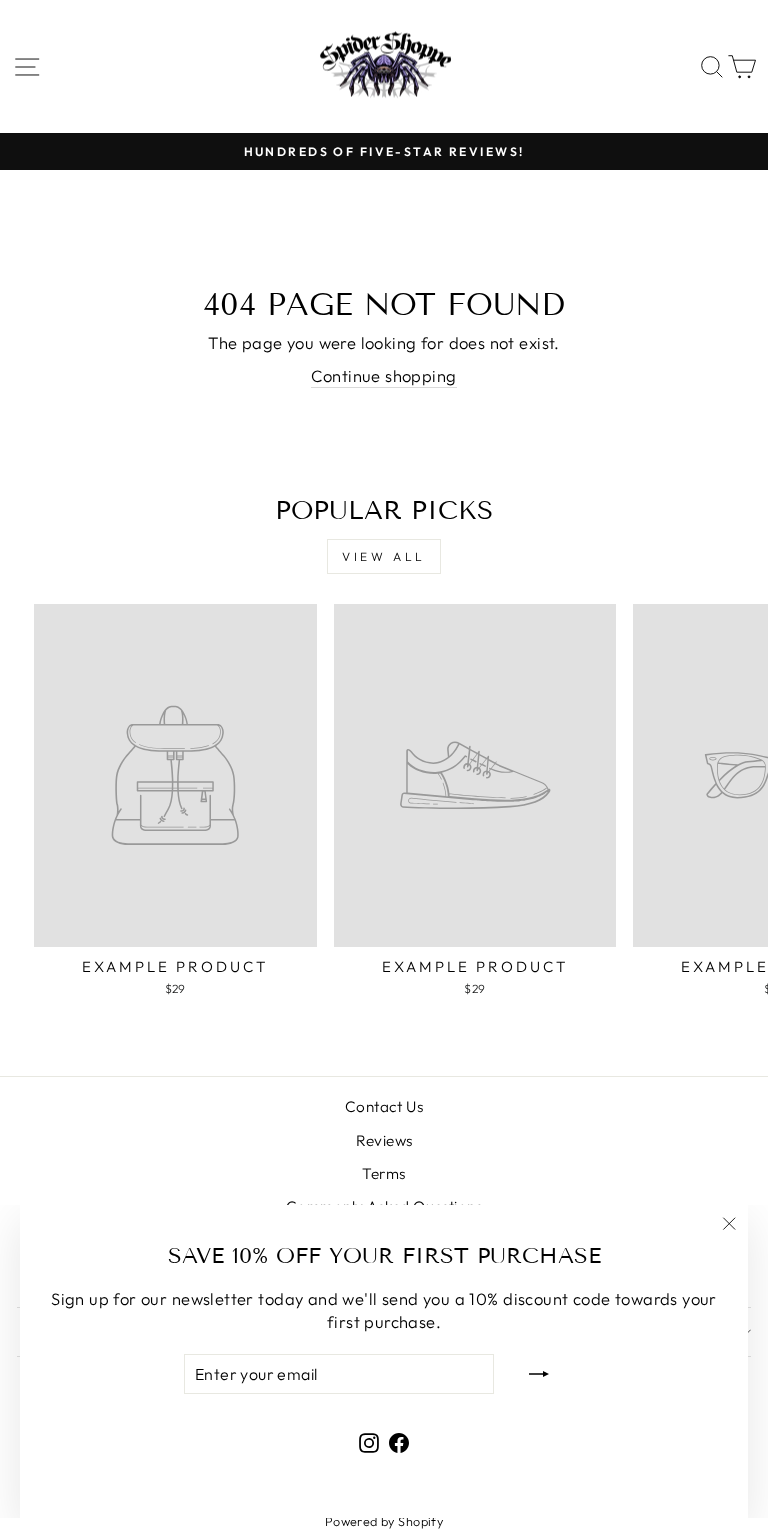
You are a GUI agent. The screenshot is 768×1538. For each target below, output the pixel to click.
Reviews (384, 1140)
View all (384, 556)
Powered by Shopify (384, 1521)
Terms (383, 1173)
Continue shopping (383, 375)
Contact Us (384, 1106)
